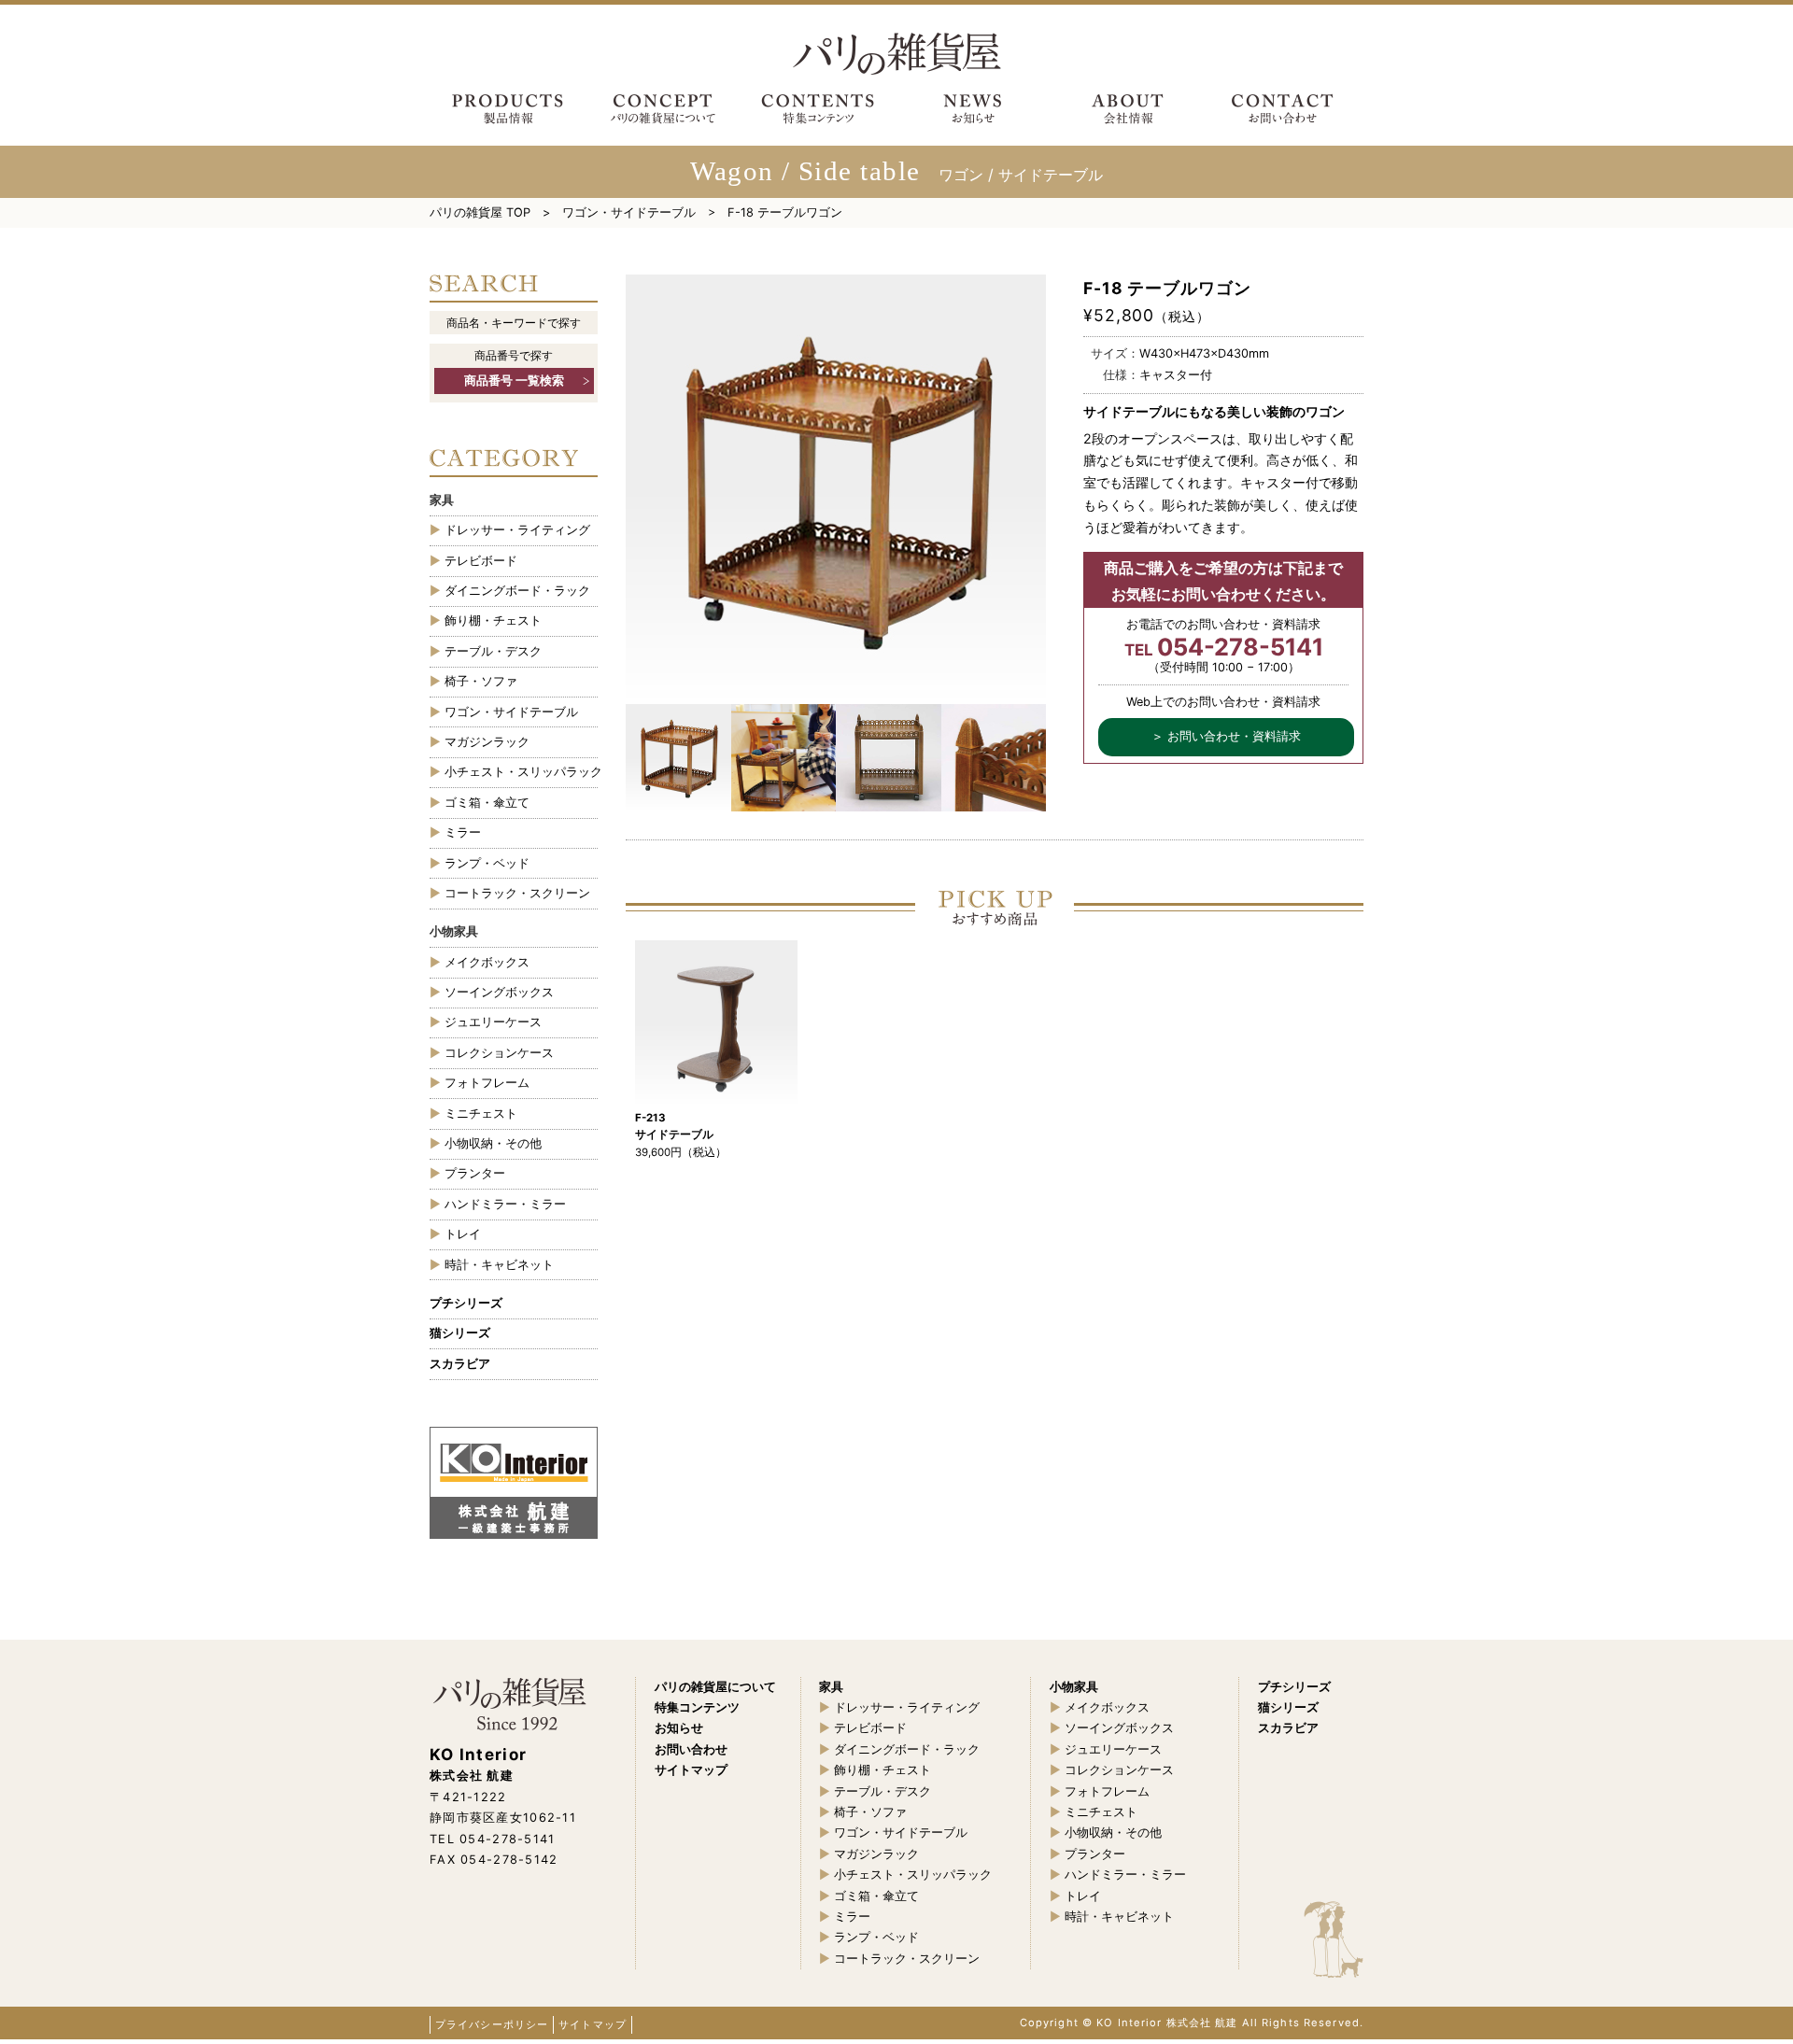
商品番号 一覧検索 (514, 381)
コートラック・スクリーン (517, 893)
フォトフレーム (487, 1083)
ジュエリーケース (493, 1022)
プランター (475, 1173)
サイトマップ (593, 2024)
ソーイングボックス (499, 992)
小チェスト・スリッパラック (521, 772)
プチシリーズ (466, 1303)
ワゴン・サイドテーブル (629, 212)
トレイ (463, 1234)
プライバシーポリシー (492, 2024)
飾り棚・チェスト (493, 620)
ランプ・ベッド (487, 863)
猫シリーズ (460, 1333)
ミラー (463, 832)
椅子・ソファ (481, 681)
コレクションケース (499, 1053)
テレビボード (481, 561)
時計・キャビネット (499, 1265)
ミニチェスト (481, 1114)
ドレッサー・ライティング (517, 530)
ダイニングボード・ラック (517, 591)
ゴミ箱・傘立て (487, 803)
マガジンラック (487, 742)
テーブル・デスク (493, 651)
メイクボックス (487, 962)
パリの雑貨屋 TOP (480, 212)
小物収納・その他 (493, 1143)
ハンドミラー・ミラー (505, 1204)
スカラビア (460, 1364)
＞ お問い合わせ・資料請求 (1226, 736)
